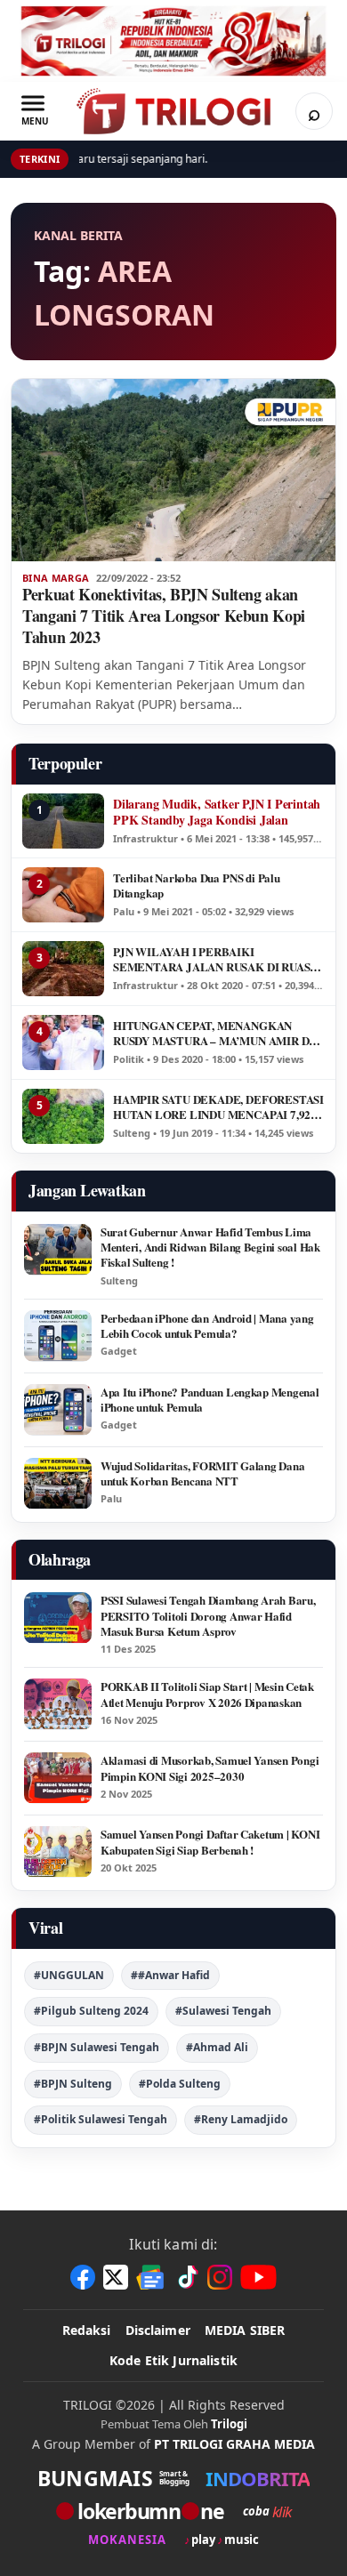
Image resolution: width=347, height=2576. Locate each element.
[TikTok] (187, 2277)
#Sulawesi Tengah (223, 2011)
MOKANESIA (127, 2540)
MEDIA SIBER (245, 2330)
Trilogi (229, 2424)
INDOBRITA (258, 2478)
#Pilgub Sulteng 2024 (91, 2011)
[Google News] (151, 2277)
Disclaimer (158, 2330)
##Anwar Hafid (170, 1975)
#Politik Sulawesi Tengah (101, 2119)
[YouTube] (258, 2277)
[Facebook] (83, 2277)
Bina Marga (56, 578)
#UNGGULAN (69, 1975)
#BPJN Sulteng (73, 2084)
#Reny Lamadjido (241, 2119)
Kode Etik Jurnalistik (173, 2360)
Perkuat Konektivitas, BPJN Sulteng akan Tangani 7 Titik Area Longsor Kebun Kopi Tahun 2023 (164, 616)
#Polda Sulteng (180, 2084)
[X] (116, 2277)
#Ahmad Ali (217, 2047)
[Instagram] (220, 2277)
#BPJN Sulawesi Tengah (97, 2047)
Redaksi (87, 2330)
